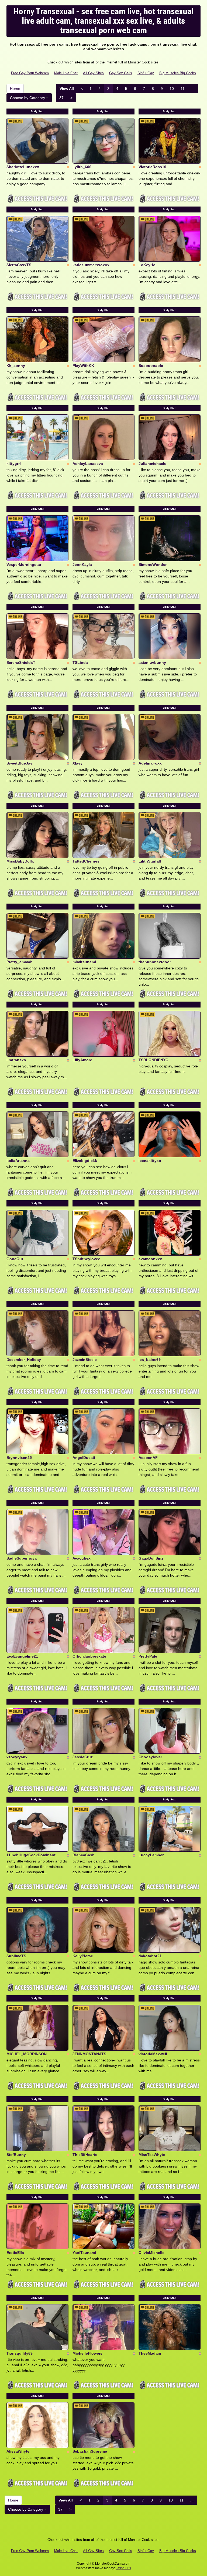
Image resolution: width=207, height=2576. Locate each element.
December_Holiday (24, 1360)
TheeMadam (150, 2353)
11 (183, 89)
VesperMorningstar (24, 564)
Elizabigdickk (85, 1161)
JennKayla (82, 564)
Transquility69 (20, 2353)
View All (67, 89)
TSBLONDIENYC (153, 1060)
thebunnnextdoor (155, 962)
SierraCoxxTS (19, 265)
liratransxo (16, 1060)
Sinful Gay (146, 73)
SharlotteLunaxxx (23, 167)
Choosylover (150, 1757)
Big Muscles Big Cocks (178, 73)
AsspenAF (148, 1458)
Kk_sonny (16, 366)
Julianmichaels (152, 464)
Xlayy (77, 763)
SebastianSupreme (90, 2451)
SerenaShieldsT (21, 662)
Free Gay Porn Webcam (30, 73)
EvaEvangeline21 (22, 1656)
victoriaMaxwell (153, 2054)
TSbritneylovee (86, 1259)
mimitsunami (84, 962)
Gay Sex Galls (121, 73)
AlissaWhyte (18, 2451)
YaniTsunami (84, 2253)
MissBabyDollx (20, 861)
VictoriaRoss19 (152, 167)
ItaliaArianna (18, 1161)
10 (172, 89)
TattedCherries (86, 861)
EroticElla (15, 2253)
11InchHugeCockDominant (31, 1855)
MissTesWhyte (152, 2155)
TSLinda (80, 662)
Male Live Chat (66, 73)
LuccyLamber (151, 1855)
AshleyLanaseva (88, 464)
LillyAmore (82, 1060)
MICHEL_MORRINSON (27, 2054)
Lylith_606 (82, 167)
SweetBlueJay (19, 763)
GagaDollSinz (151, 1558)
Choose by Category (28, 98)
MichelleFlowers (87, 2353)
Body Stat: (37, 111)
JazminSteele (85, 1360)
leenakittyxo (150, 1161)
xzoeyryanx (17, 1757)
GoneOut (15, 1259)
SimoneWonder (153, 564)
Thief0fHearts (85, 2155)
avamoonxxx (150, 1259)
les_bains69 (150, 1360)
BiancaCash (84, 1855)
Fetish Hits (123, 2568)
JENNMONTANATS (89, 2054)
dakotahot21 (150, 1956)
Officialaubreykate (89, 1656)
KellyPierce (83, 1956)
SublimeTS (16, 1956)
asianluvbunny (152, 662)
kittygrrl (14, 464)
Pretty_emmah (20, 962)
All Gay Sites (93, 73)
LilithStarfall (150, 861)
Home (15, 89)
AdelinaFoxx (150, 763)
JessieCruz (83, 1757)
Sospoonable (151, 366)
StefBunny (16, 2155)
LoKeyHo (147, 265)
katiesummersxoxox (91, 265)
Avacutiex (82, 1558)
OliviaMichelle (151, 2253)
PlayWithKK (83, 366)
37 (61, 98)
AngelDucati (84, 1458)
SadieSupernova (22, 1558)
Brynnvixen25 (19, 1458)
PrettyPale (148, 1656)
